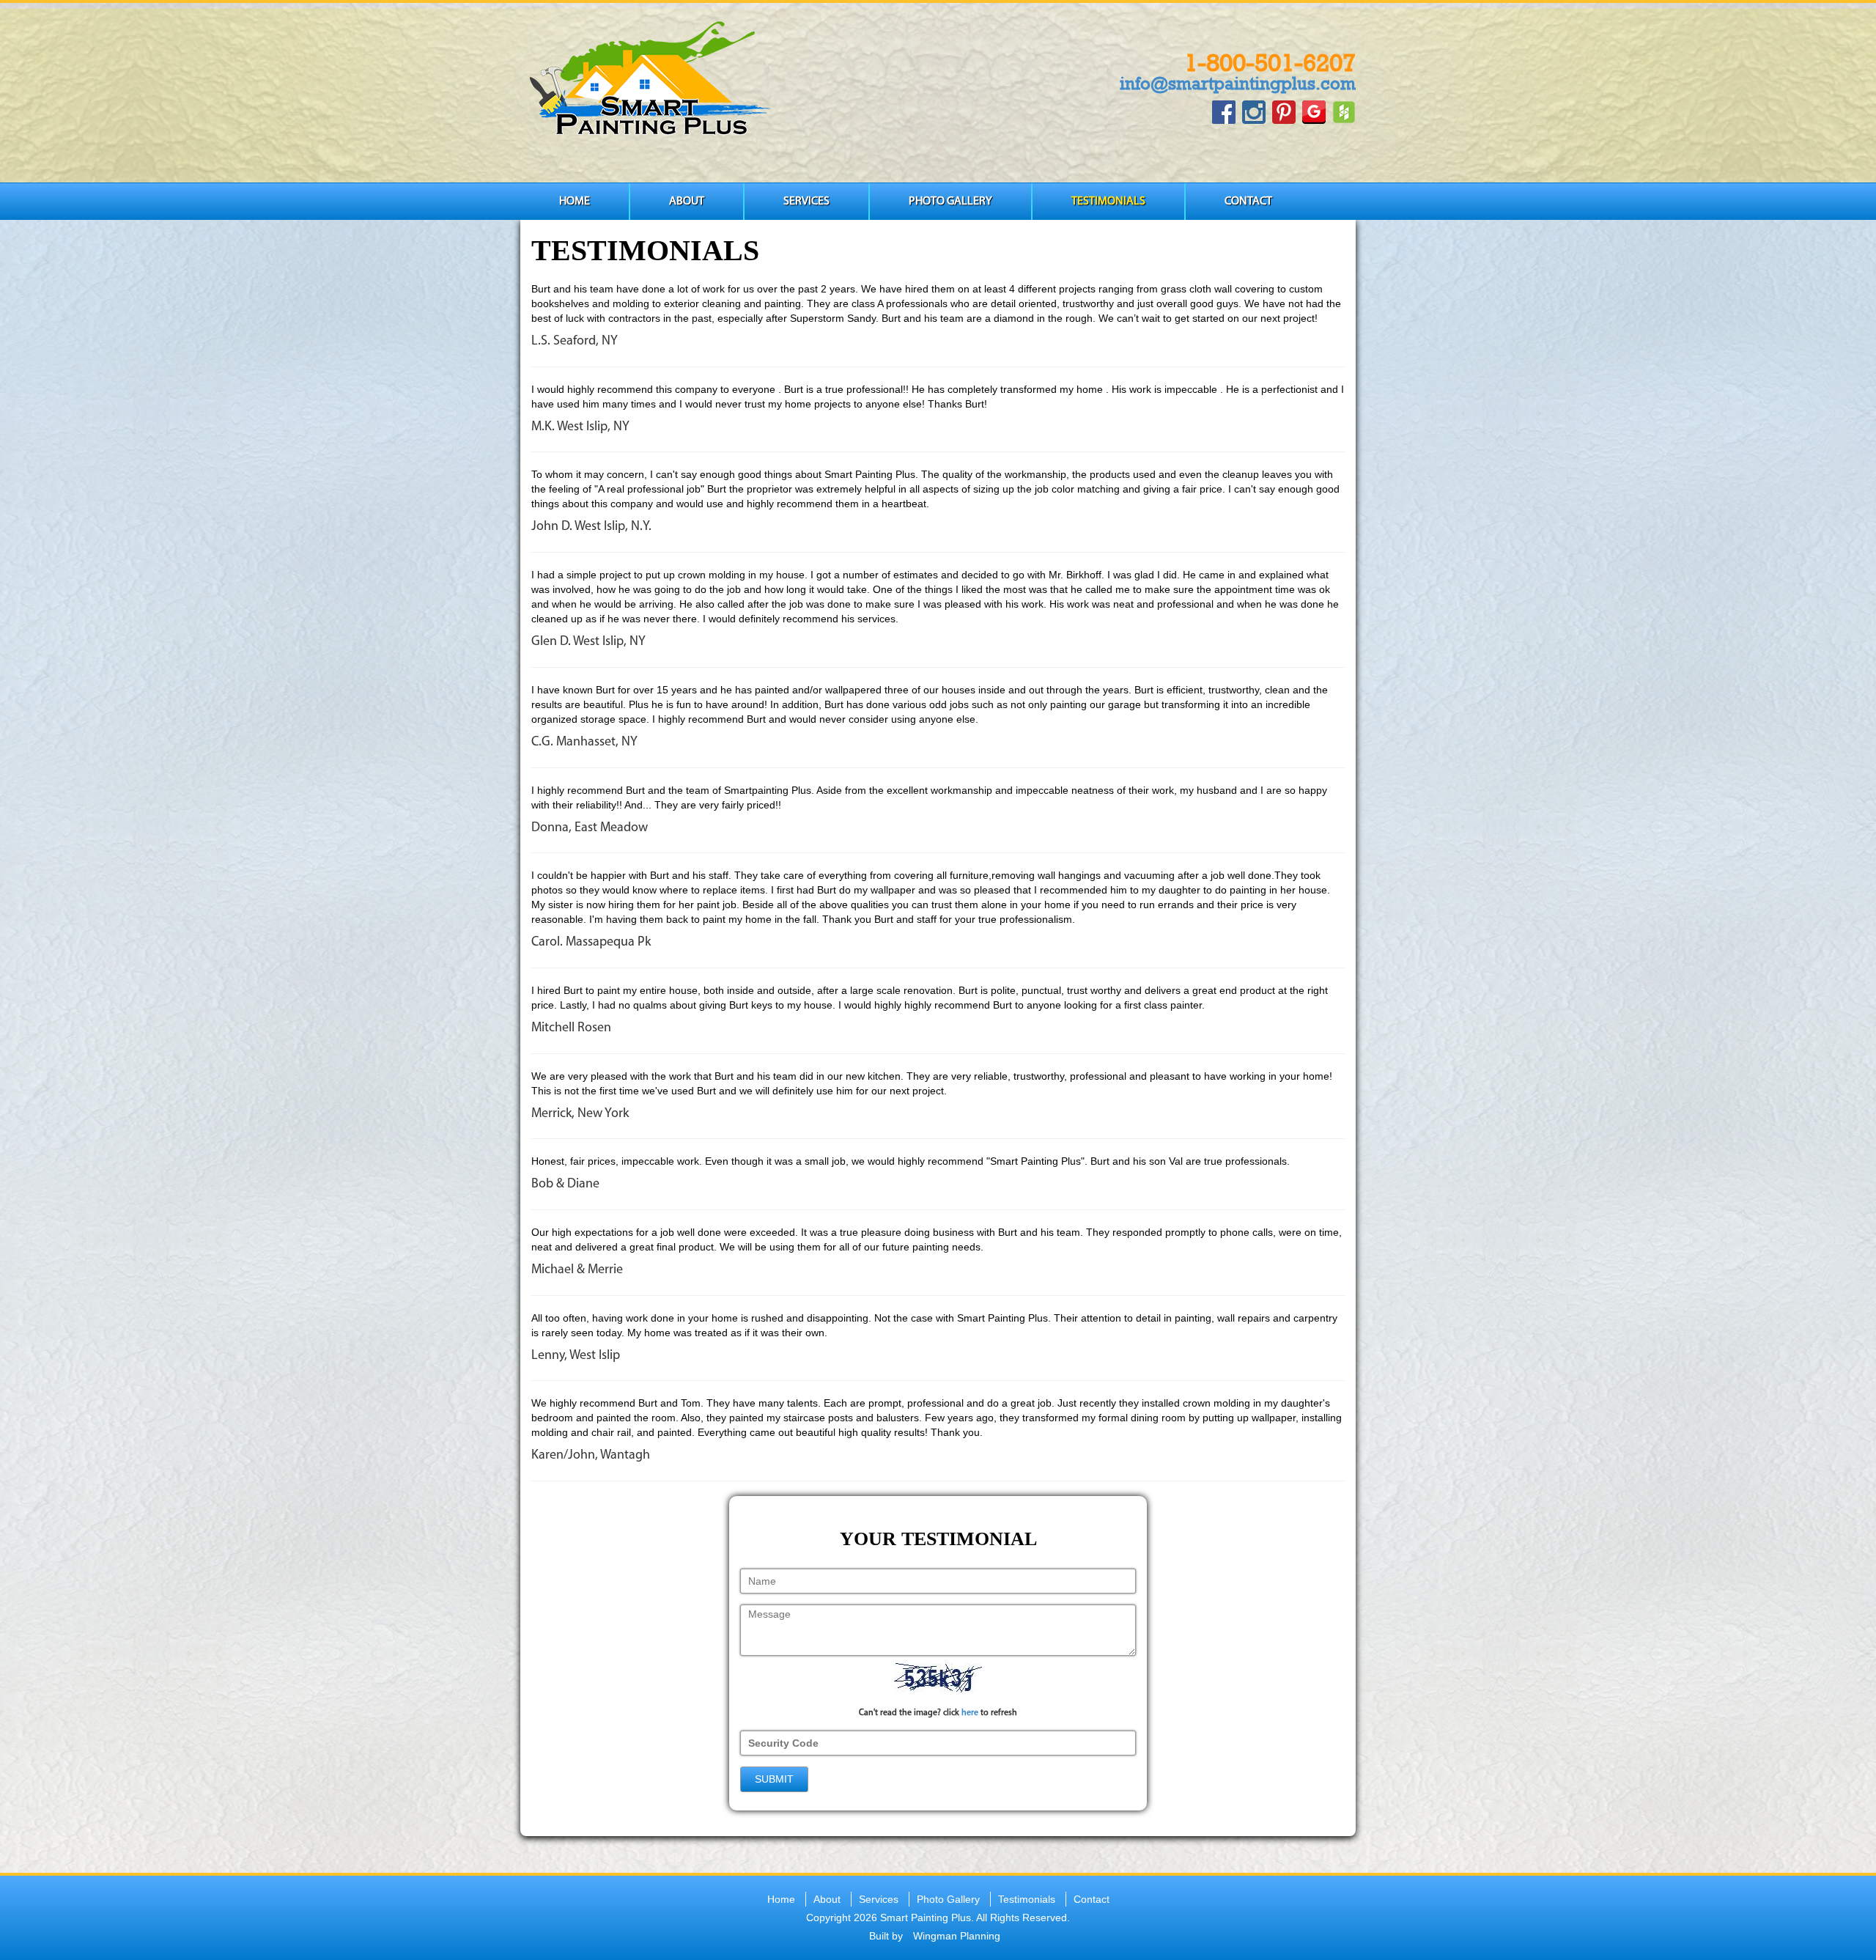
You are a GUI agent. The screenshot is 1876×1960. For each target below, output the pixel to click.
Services (806, 202)
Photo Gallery (950, 202)
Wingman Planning (957, 1936)
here (970, 1713)
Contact (1248, 202)
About (687, 202)
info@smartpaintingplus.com (1238, 83)
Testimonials (1108, 202)
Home (575, 202)
